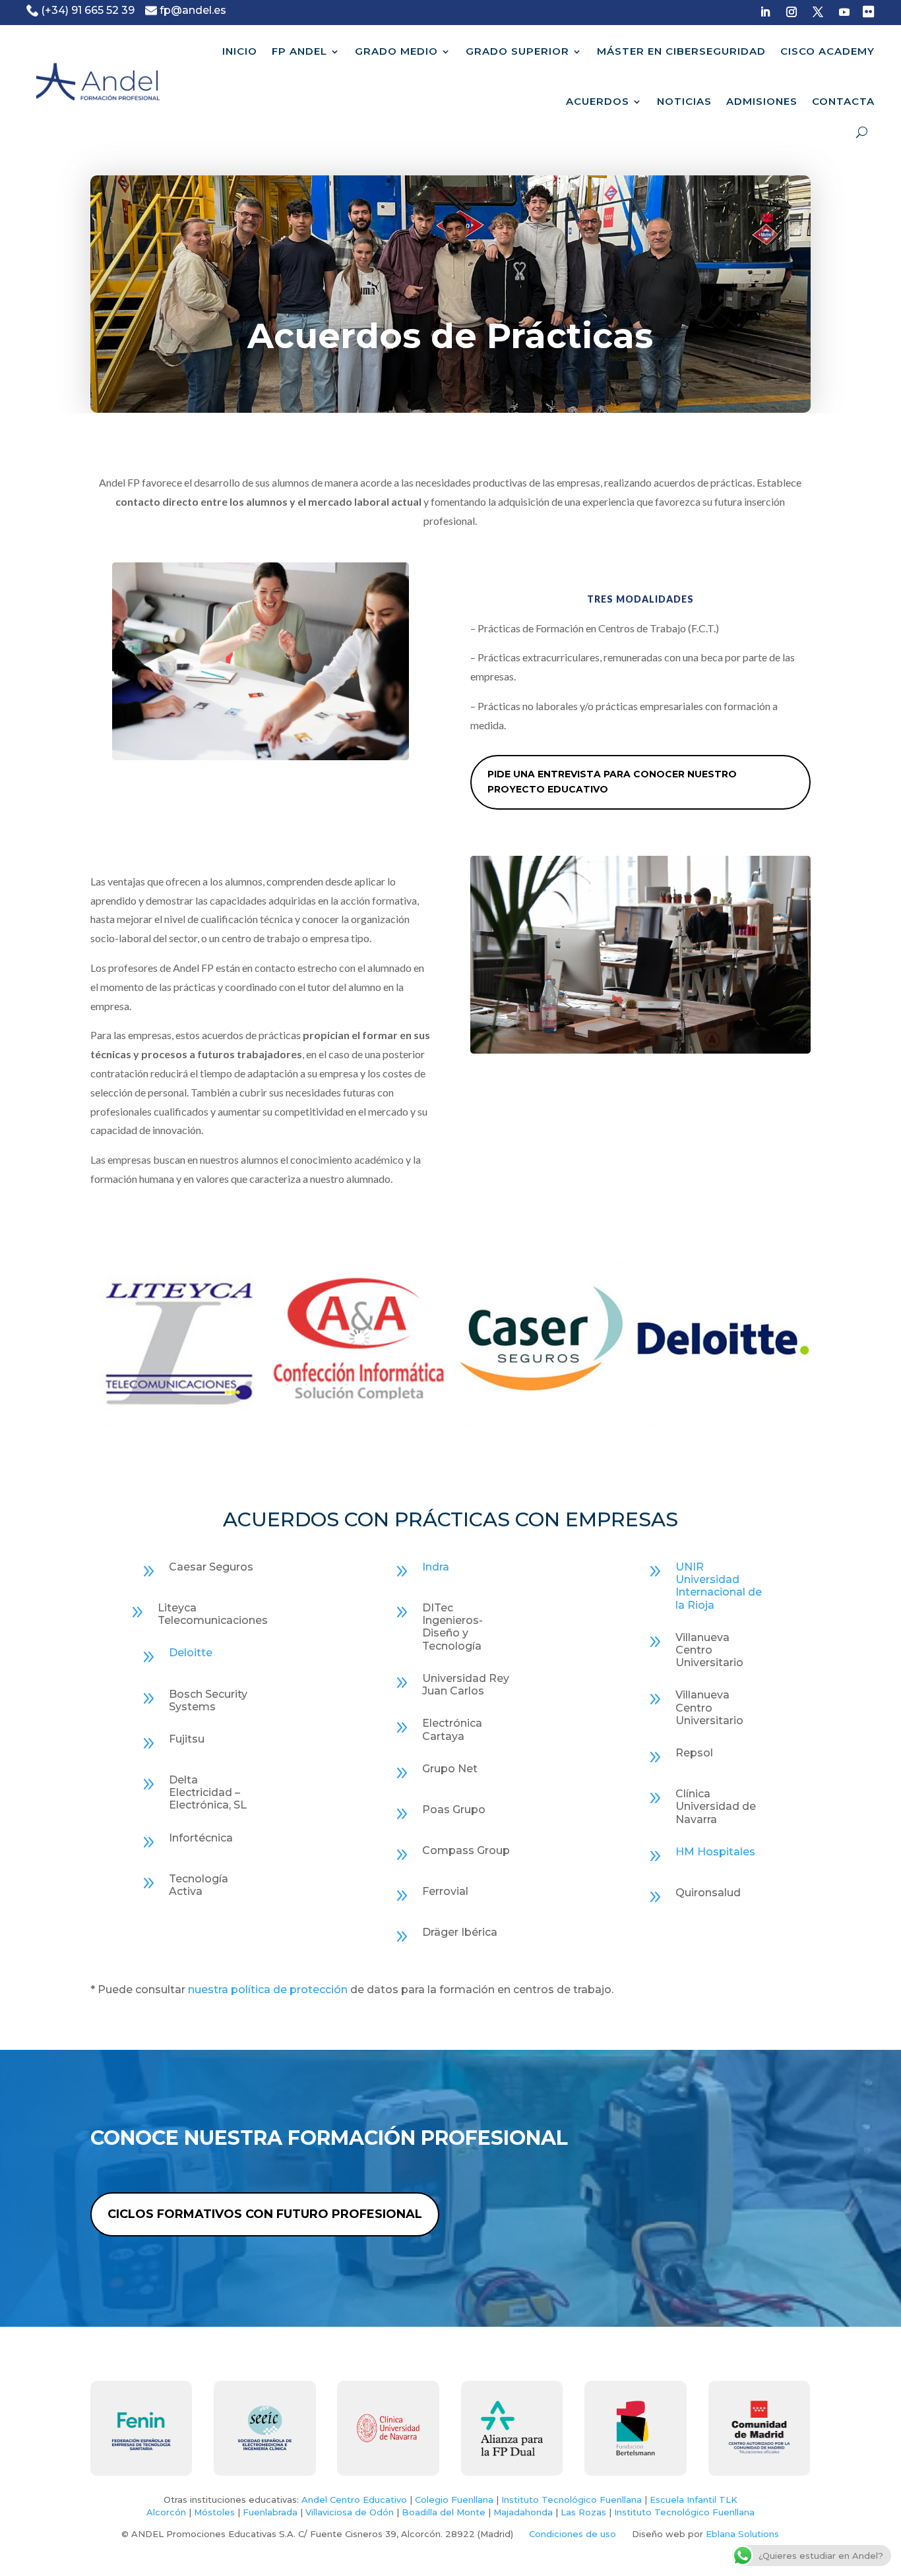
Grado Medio (396, 51)
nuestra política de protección (268, 1990)
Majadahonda (523, 2512)
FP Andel (299, 51)
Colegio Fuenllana (454, 2500)
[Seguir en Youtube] (844, 12)
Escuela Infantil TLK (694, 2500)
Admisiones (762, 101)
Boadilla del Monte (444, 2512)
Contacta (843, 101)
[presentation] (75, 1338)
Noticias (684, 101)
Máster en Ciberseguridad (681, 51)
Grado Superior (517, 51)
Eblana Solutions (742, 2534)
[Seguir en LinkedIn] (765, 12)
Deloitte (191, 1653)
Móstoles (214, 2512)
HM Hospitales (715, 1852)
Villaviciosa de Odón (350, 2512)
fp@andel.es (193, 10)
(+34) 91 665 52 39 (88, 10)
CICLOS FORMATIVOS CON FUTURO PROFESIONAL (265, 2214)
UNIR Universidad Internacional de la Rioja (719, 1586)
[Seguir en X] (818, 12)
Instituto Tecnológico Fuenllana (572, 2500)
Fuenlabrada (270, 2512)
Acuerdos (598, 101)
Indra (436, 1567)
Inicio (240, 51)
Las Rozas (583, 2512)
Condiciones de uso (573, 2534)
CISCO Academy (827, 51)
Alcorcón (166, 2512)
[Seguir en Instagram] (792, 12)
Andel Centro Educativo (354, 2500)
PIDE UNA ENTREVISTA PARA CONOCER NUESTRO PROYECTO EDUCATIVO (612, 782)
